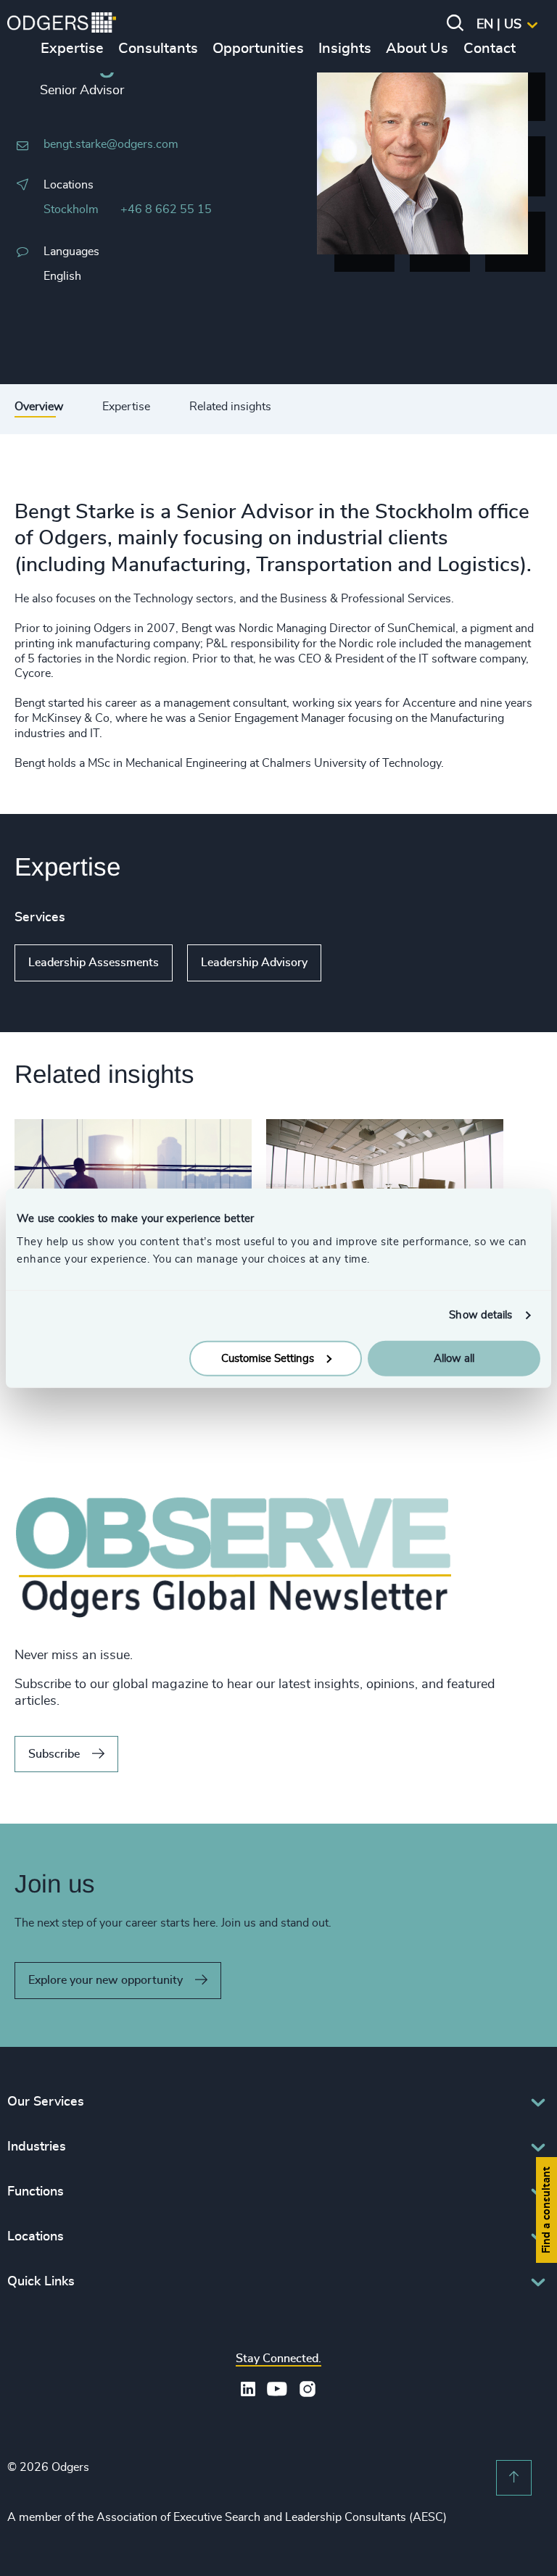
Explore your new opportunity (106, 1980)
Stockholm (71, 209)
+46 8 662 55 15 (166, 209)
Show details (480, 1315)
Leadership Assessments (94, 963)
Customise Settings (268, 1358)
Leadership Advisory (254, 963)
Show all (363, 963)
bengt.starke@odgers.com (111, 144)
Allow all (454, 1358)
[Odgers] (62, 25)
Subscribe (54, 1754)
